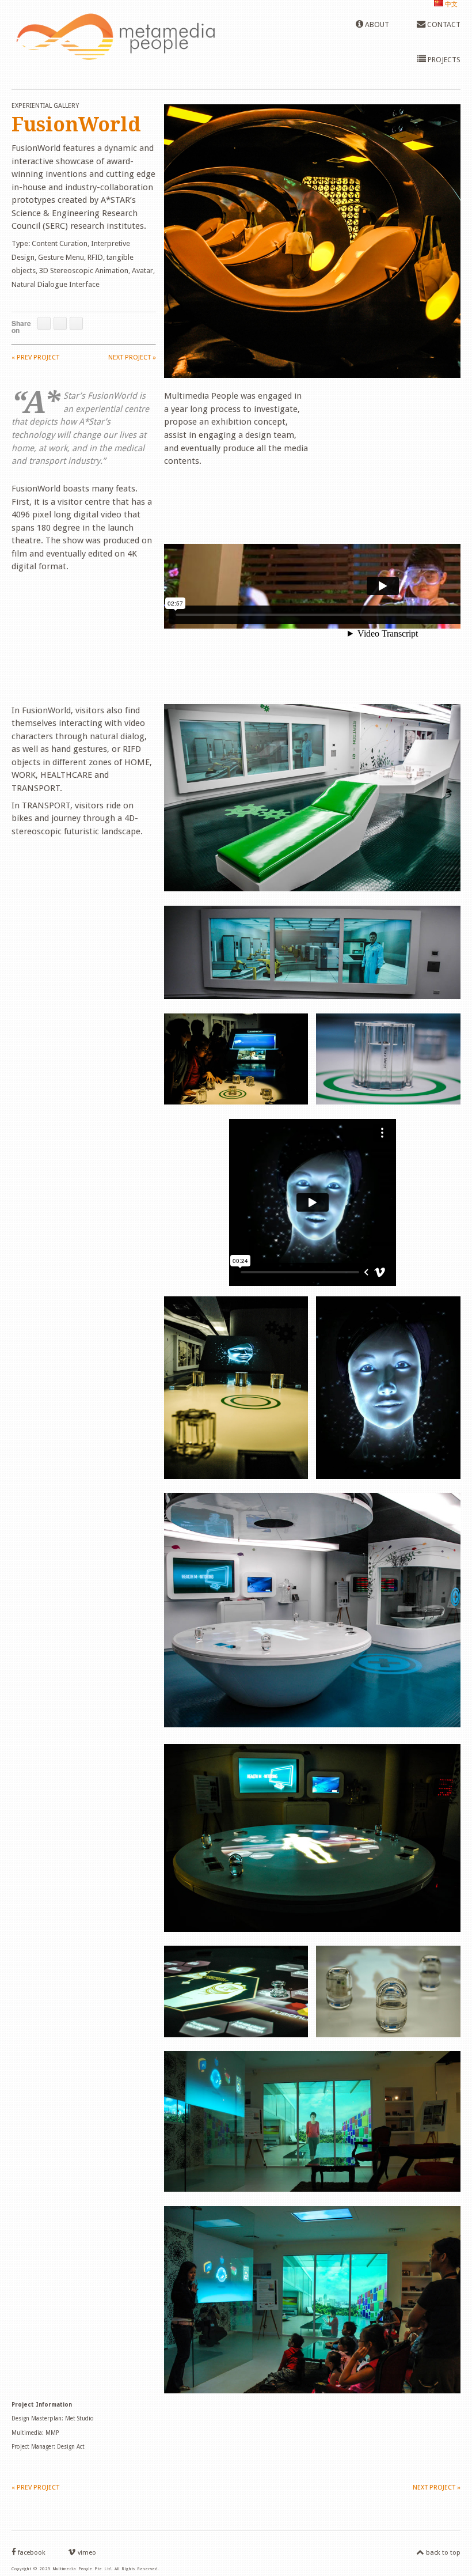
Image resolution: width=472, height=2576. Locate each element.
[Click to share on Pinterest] (76, 324)
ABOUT (376, 24)
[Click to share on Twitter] (60, 324)
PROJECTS (443, 60)
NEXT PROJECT (132, 358)
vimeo (86, 2553)
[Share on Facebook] (44, 324)
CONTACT (443, 24)
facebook (31, 2553)
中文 (450, 4)
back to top (442, 2553)
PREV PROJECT (35, 358)
